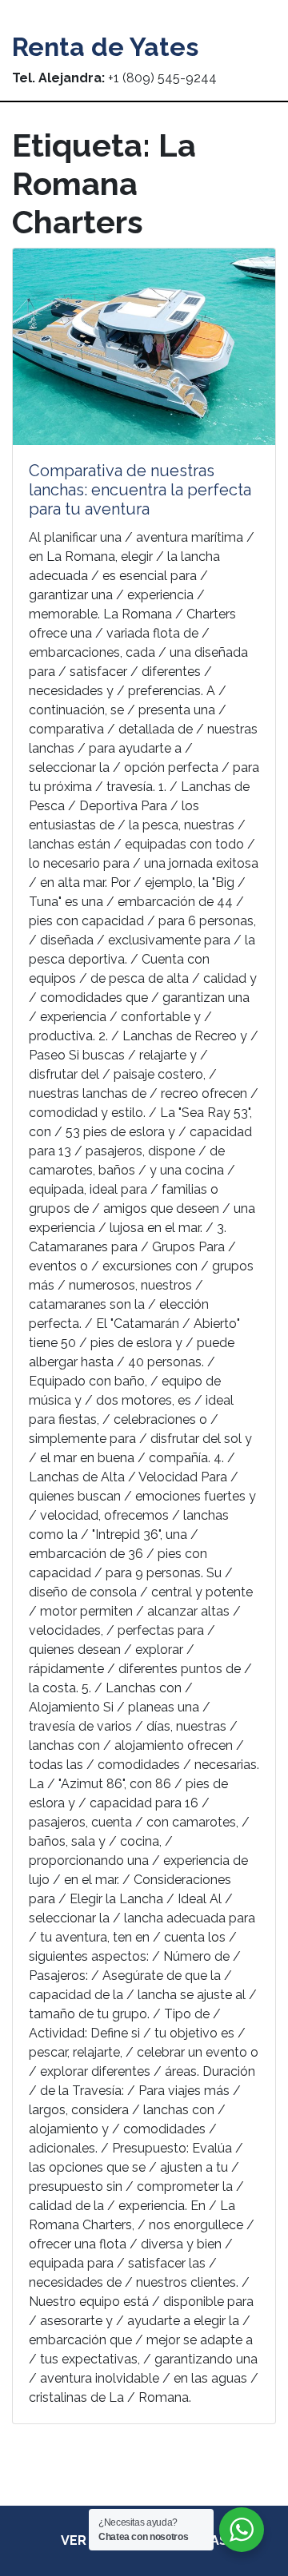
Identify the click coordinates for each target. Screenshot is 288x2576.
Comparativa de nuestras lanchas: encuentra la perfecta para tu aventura (140, 490)
